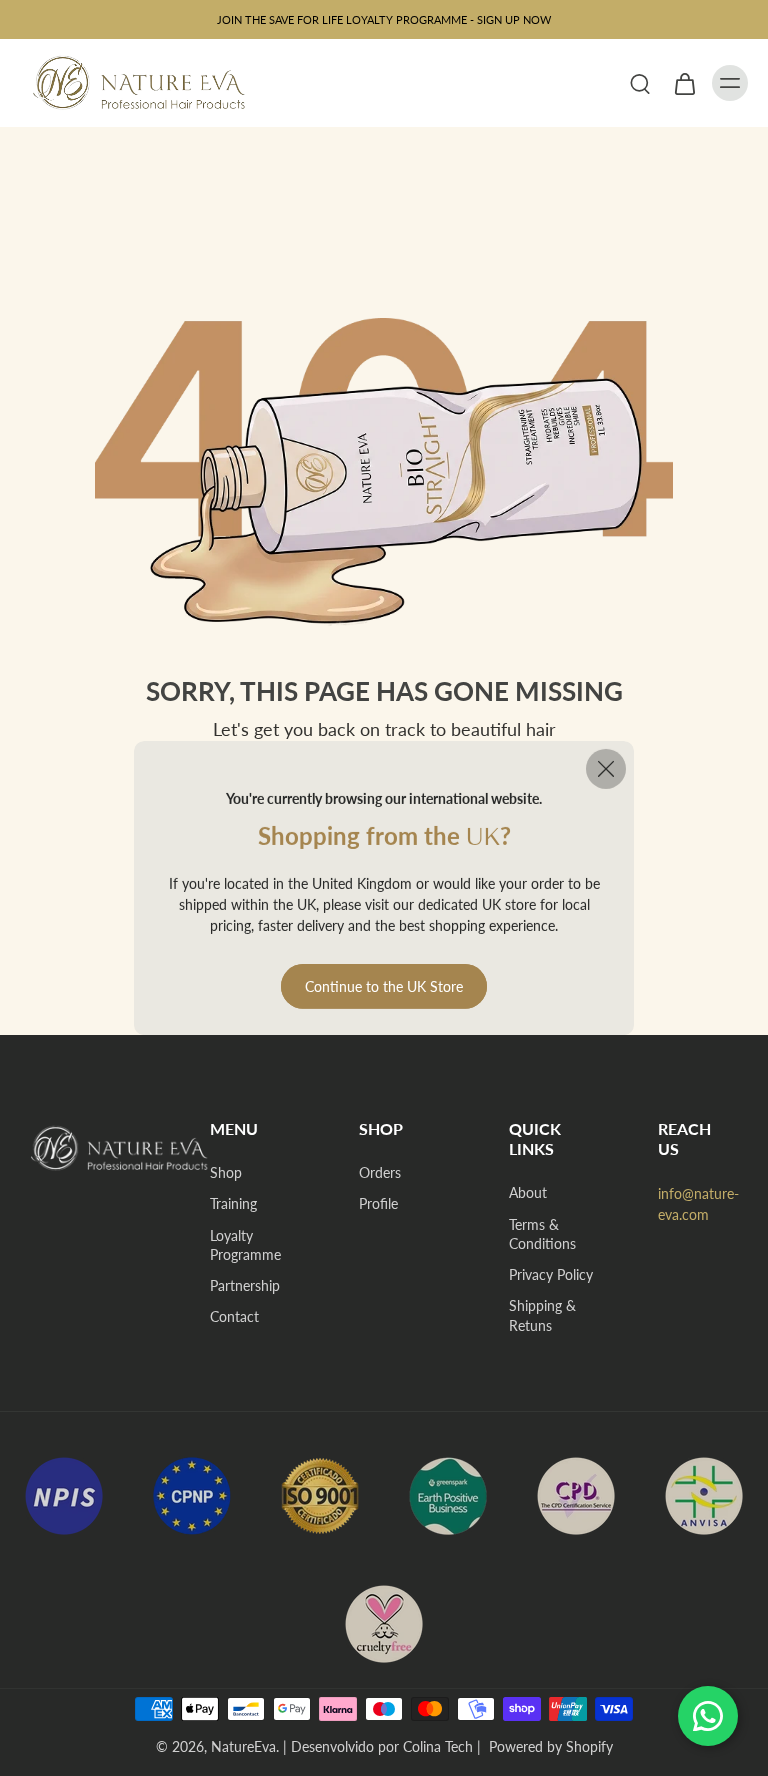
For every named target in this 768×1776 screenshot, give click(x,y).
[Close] (606, 769)
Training (233, 1203)
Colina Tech (438, 1746)
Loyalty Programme (245, 1245)
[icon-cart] (684, 83)
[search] (640, 83)
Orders (380, 1172)
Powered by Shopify (551, 1746)
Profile (378, 1203)
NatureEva (243, 1746)
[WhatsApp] (708, 1716)
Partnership (245, 1285)
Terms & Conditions (542, 1234)
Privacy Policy (551, 1274)
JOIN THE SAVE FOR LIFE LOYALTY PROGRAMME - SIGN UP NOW (384, 19)
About (528, 1192)
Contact (234, 1316)
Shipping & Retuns (542, 1315)
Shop (226, 1172)
